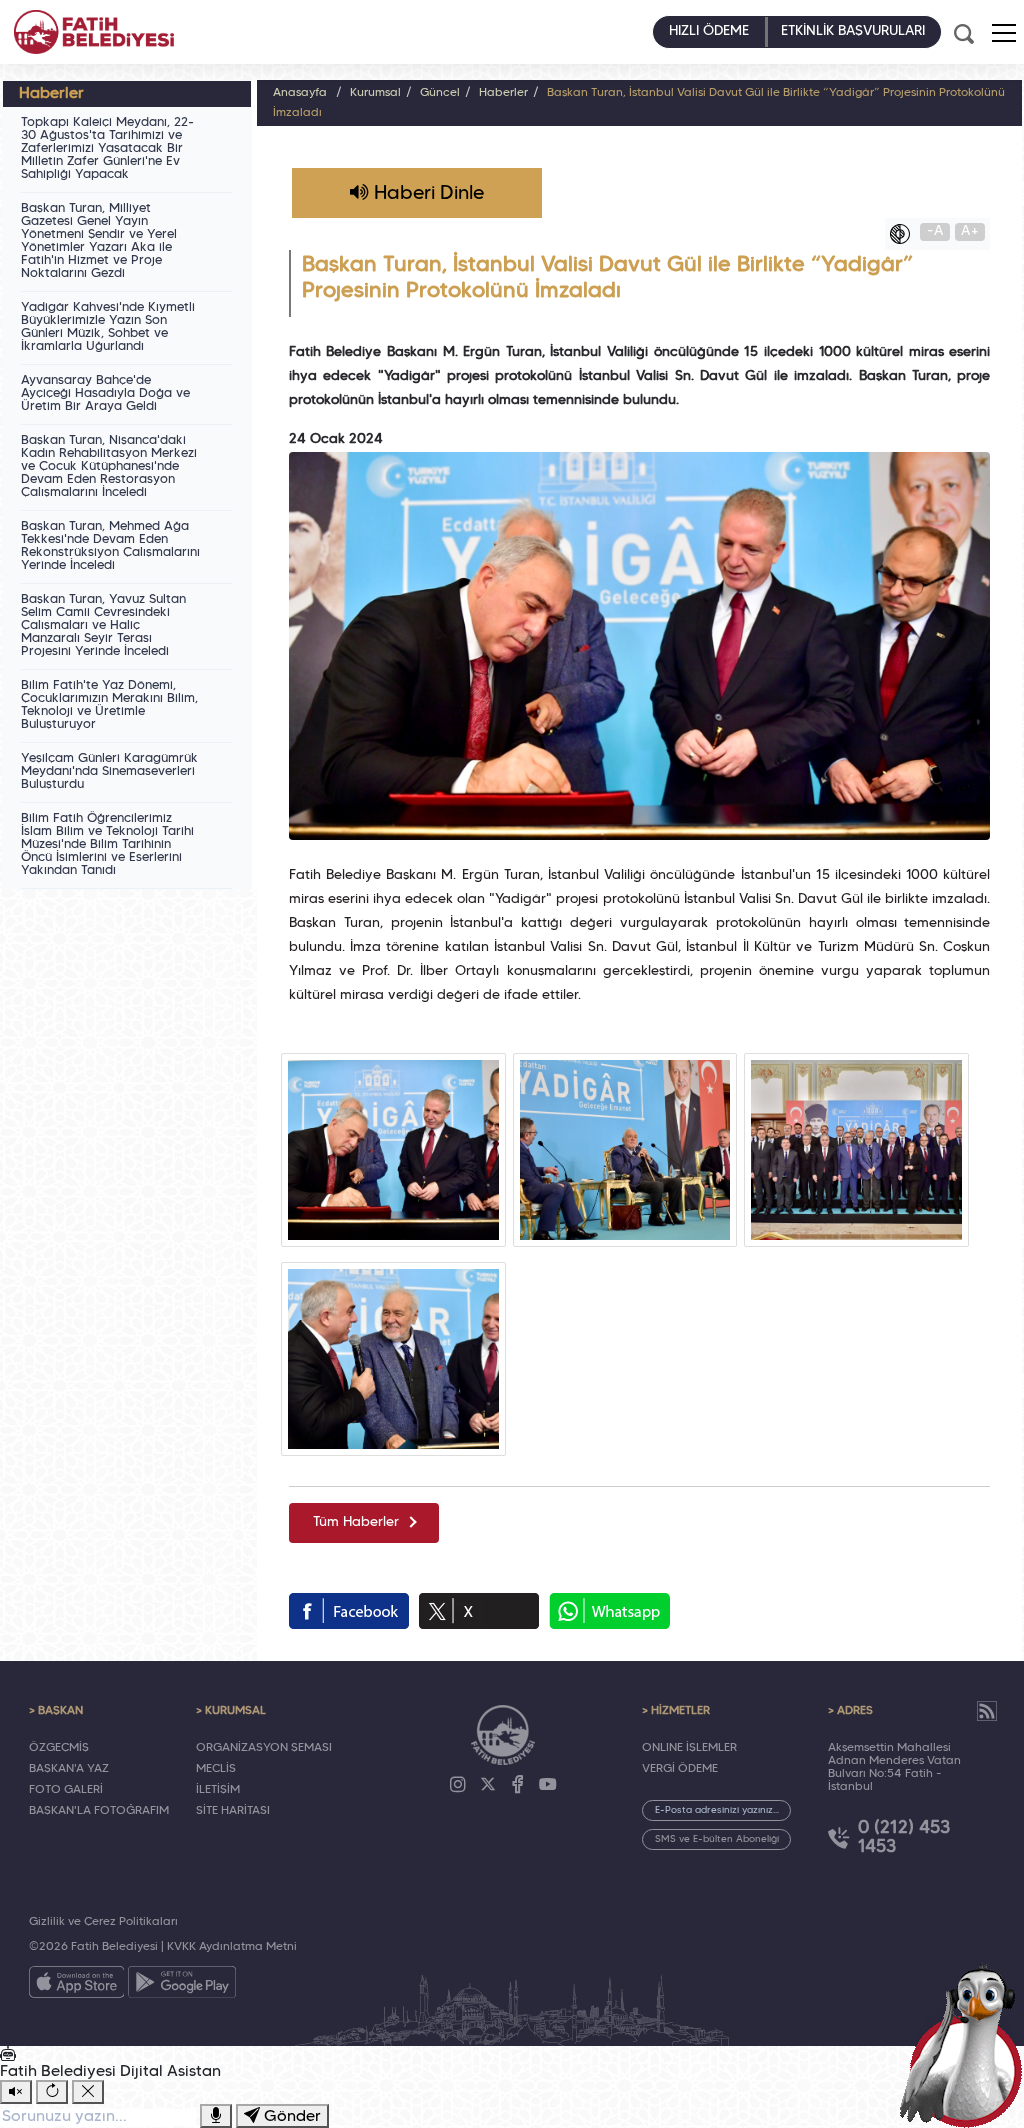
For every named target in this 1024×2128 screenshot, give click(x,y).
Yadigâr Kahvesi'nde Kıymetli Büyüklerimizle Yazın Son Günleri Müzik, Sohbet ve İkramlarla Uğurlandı (108, 327)
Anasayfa (300, 93)
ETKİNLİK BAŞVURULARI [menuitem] (853, 31)
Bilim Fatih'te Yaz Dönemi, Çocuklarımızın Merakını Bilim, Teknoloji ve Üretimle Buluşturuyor (109, 705)
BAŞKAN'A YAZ (69, 1769)
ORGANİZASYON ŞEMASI (264, 1748)
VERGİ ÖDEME (680, 1769)
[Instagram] (458, 1785)
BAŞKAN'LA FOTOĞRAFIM (99, 1811)
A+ (970, 231)
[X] (488, 1785)
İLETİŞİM (218, 1790)
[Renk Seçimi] (905, 234)
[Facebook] (518, 1785)
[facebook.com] (349, 1611)
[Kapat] (88, 2092)
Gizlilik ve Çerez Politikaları (103, 1922)
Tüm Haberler (356, 1522)
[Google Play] (182, 1986)
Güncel (440, 93)
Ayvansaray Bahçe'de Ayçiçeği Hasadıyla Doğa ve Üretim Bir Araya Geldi (105, 394)
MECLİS (216, 1769)
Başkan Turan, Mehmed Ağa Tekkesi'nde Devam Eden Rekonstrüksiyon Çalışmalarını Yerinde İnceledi (110, 546)
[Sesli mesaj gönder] (216, 2116)
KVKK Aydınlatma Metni (232, 1947)
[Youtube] (548, 1785)
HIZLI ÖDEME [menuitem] (709, 31)
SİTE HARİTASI (233, 1811)
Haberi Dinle (426, 194)
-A (935, 231)
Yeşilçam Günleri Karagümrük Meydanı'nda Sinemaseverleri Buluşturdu (109, 772)
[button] (1004, 33)
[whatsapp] (609, 1611)
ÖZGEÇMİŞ (59, 1748)
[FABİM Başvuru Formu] (966, 2044)
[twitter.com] (479, 1611)
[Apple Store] (77, 1986)
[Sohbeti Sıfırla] (52, 2092)
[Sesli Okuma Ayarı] (16, 2092)
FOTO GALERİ (66, 1790)
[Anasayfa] (94, 32)
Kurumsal (375, 93)
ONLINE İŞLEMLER (689, 1748)
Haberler (503, 93)
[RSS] (987, 1711)
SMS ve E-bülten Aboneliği (717, 1839)
